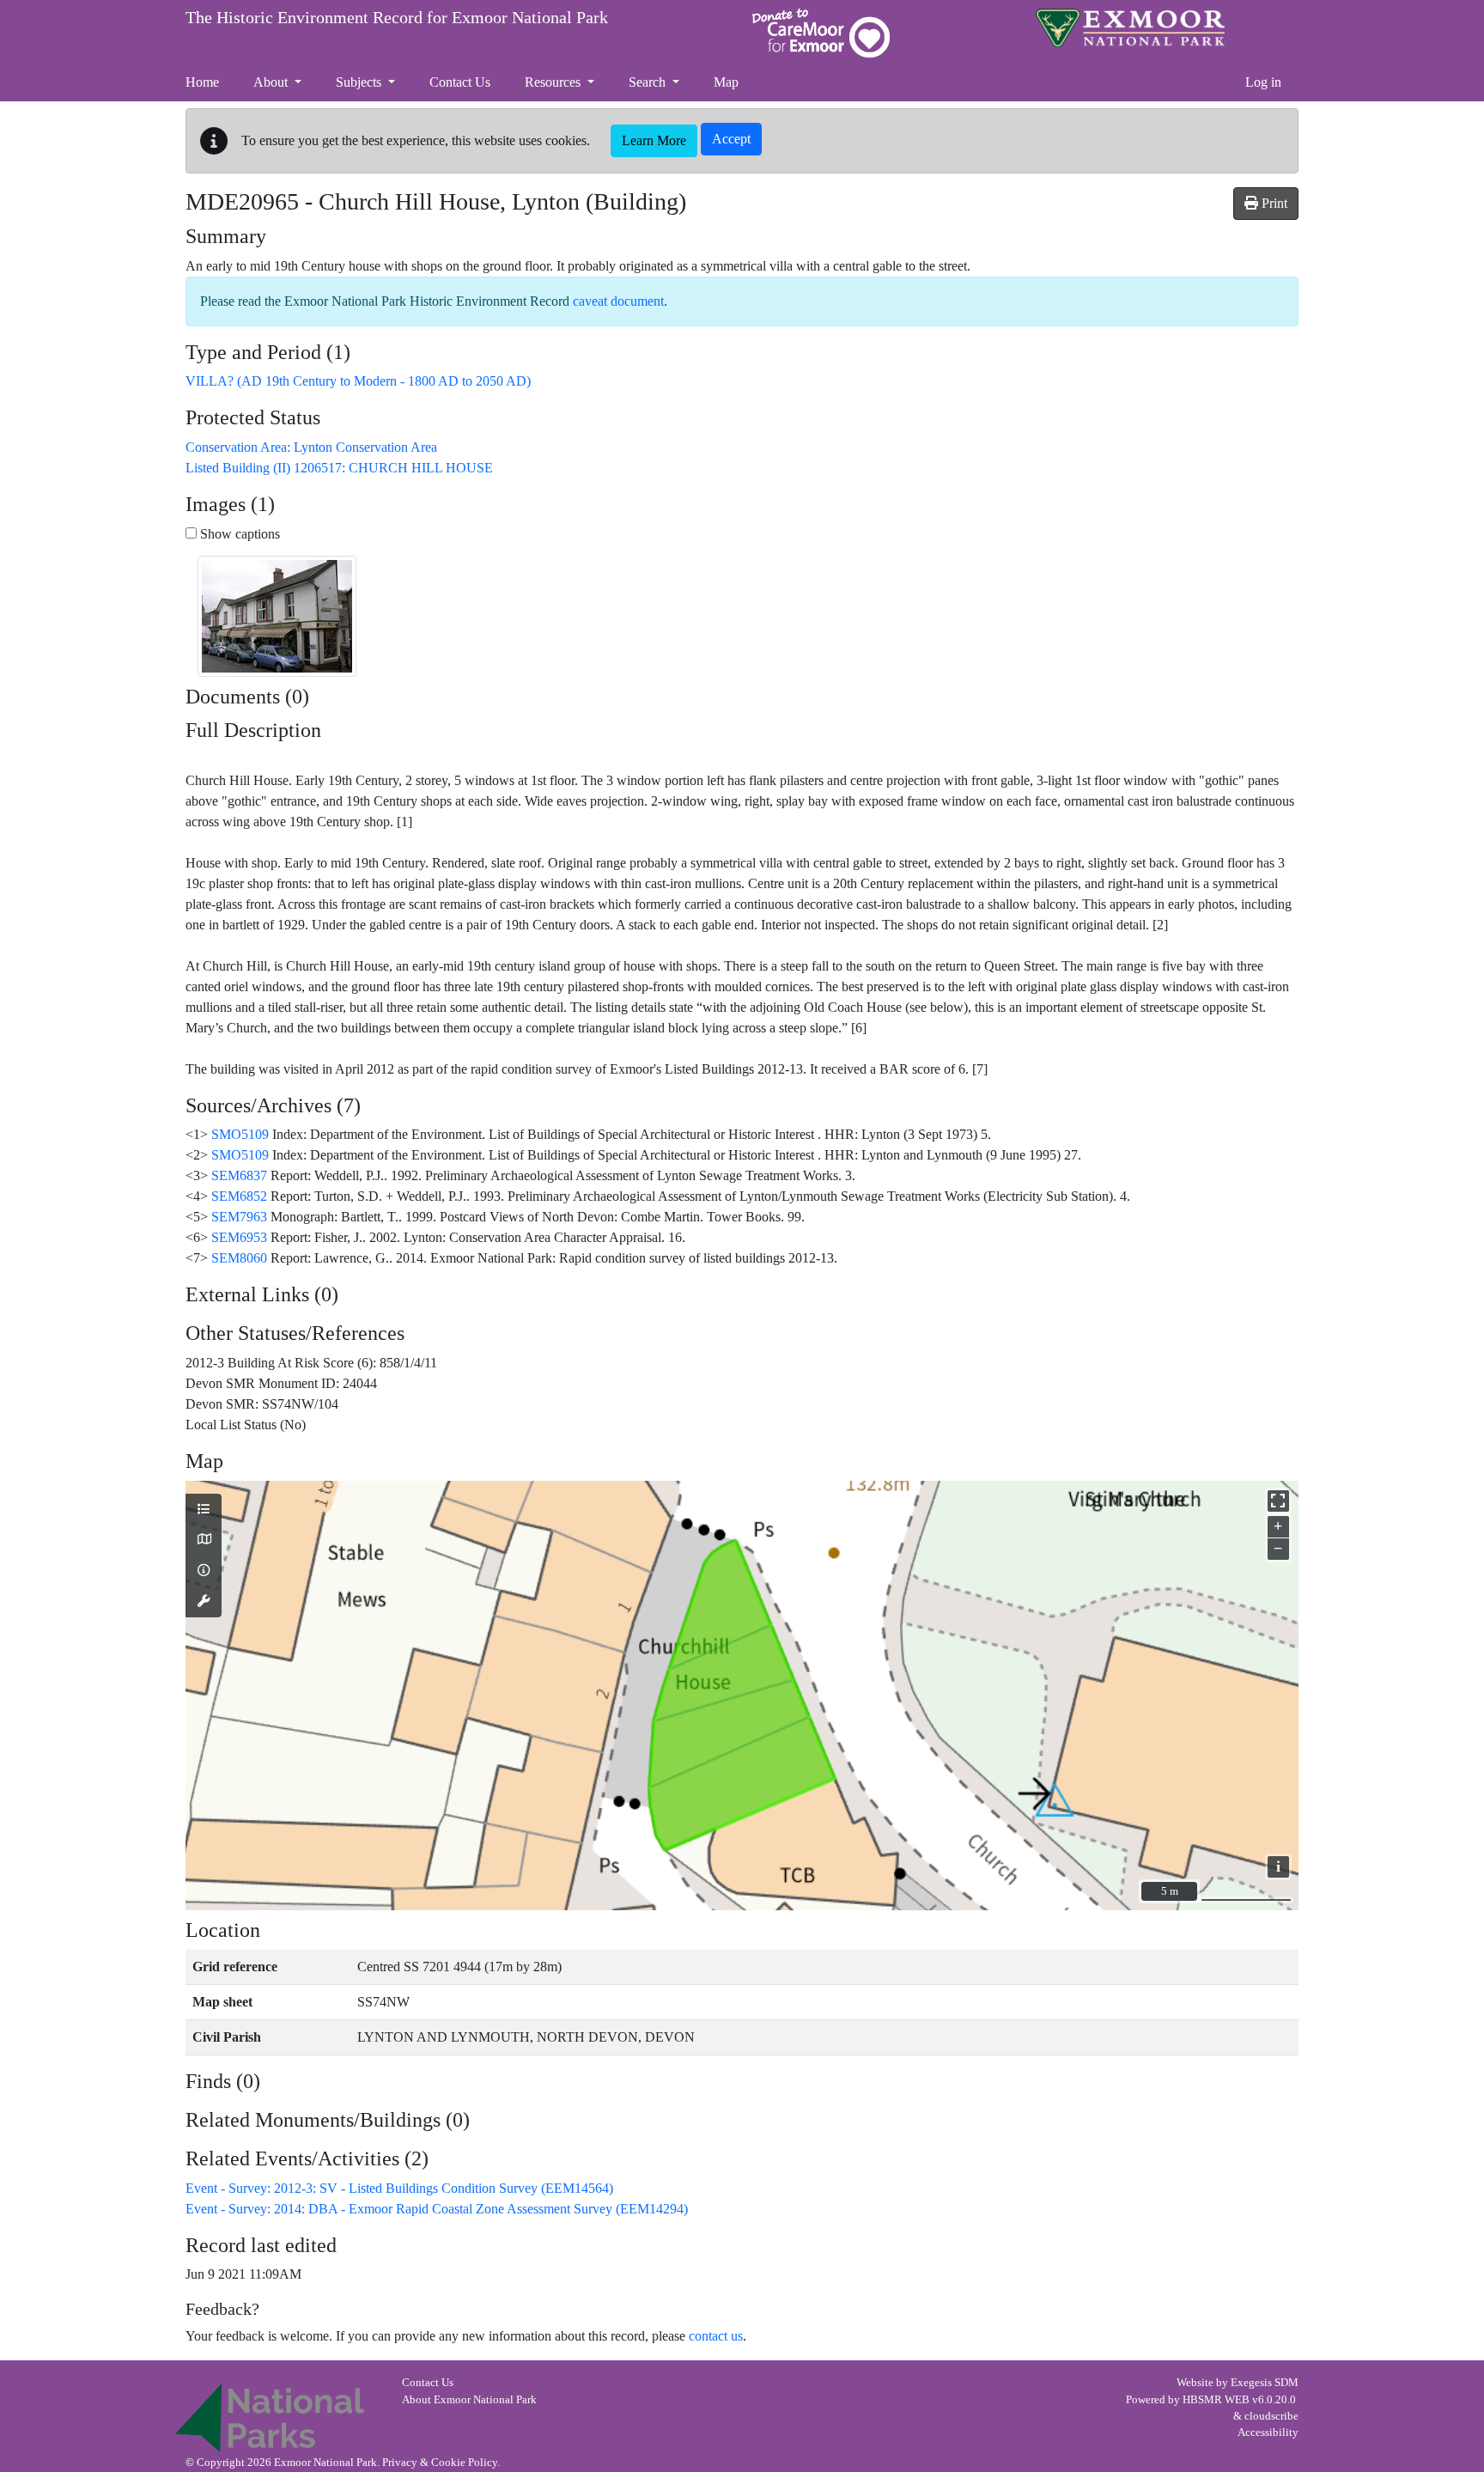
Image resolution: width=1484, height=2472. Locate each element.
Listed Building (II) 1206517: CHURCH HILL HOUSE (339, 468)
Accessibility (1268, 2432)
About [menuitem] (272, 82)
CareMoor (821, 33)
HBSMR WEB (1216, 2400)
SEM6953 (239, 1237)
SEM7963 (239, 1217)
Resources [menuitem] (554, 82)
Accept (731, 139)
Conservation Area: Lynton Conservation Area (311, 447)
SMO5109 (240, 1134)
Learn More (654, 140)
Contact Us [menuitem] (460, 82)
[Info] (204, 1571)
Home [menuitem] (202, 82)
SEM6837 (239, 1175)
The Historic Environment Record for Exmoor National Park (397, 17)
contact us (716, 2336)
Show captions (238, 534)
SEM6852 (239, 1196)
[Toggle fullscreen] (1278, 1501)
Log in (1263, 82)
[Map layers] (204, 1510)
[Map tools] (204, 1602)
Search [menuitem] (649, 82)
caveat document (618, 301)
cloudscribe (1271, 2416)
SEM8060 (239, 1258)
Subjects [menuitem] (360, 82)
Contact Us (428, 2383)
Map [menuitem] (726, 82)
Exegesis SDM (1265, 2383)
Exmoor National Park (1130, 28)
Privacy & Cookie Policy (440, 2463)
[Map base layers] (204, 1540)
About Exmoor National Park (469, 2400)
